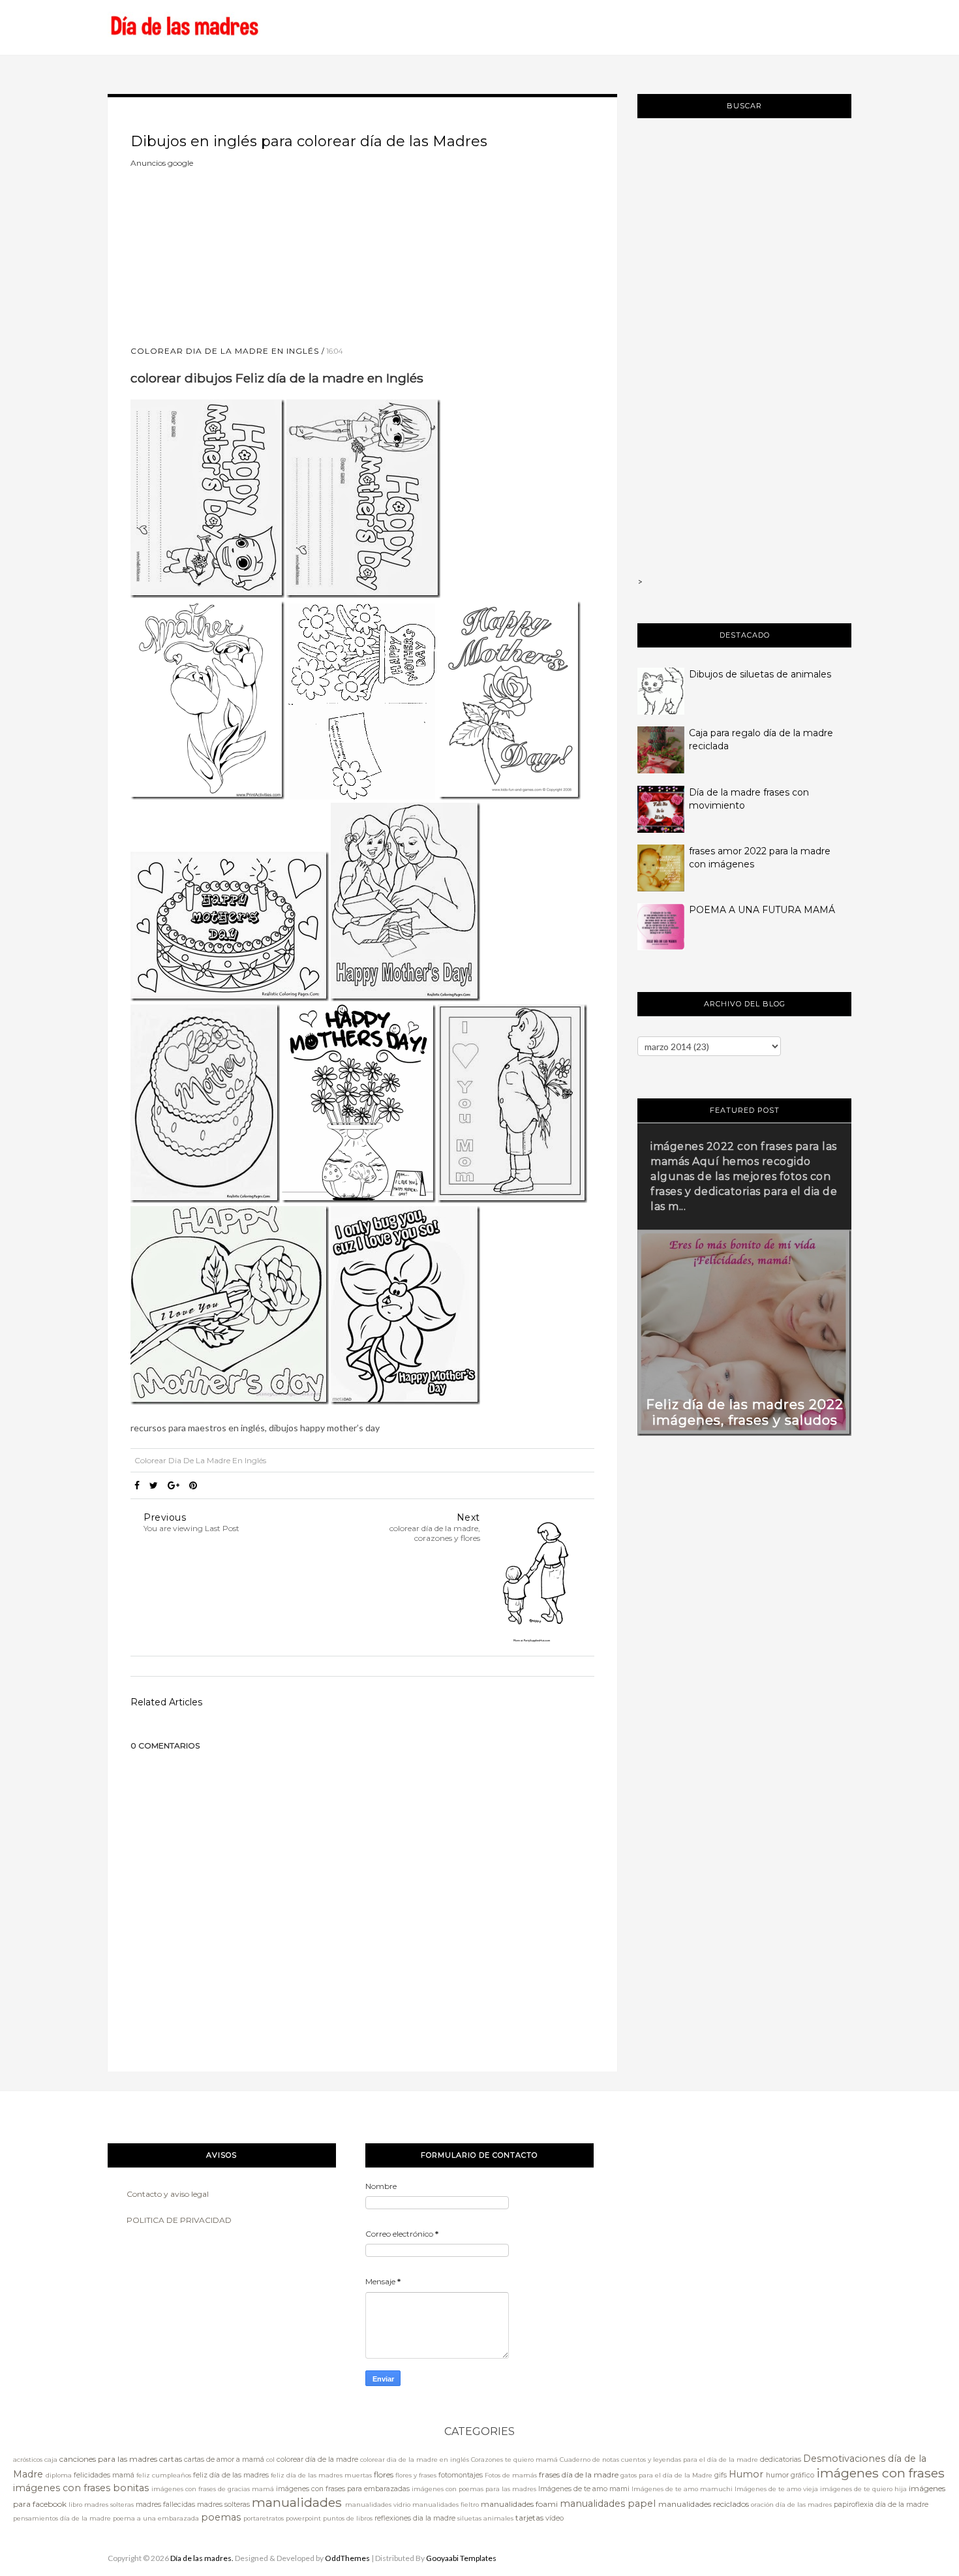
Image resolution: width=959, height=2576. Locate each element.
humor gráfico (790, 2475)
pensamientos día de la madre (62, 2518)
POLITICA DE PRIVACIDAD (179, 2220)
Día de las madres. (202, 2558)
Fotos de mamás (511, 2475)
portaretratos (264, 2518)
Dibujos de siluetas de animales (760, 674)
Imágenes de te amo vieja (776, 2489)
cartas (171, 2459)
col (270, 2460)
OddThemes (347, 2558)
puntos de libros (348, 2518)
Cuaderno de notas (589, 2460)
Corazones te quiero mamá (514, 2460)
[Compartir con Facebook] (137, 1485)
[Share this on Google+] (174, 1485)
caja (51, 2460)
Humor (746, 2474)
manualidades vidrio (378, 2505)
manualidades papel (608, 2504)
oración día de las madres (791, 2505)
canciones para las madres (108, 2459)
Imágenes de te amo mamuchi (682, 2489)
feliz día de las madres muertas (321, 2475)
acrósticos (28, 2460)
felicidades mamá (104, 2475)
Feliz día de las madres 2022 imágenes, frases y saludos (745, 1412)
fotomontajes (461, 2475)
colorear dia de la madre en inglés (225, 351)
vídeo (555, 2518)
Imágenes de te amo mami (584, 2489)
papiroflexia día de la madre (881, 2505)
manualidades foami (519, 2504)
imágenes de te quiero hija (863, 2489)
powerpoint (303, 2518)
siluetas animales (485, 2518)
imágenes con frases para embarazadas (343, 2489)
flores (384, 2475)
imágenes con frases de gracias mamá (213, 2489)
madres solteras (223, 2505)
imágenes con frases (880, 2473)
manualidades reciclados (704, 2504)
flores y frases (416, 2475)
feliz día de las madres (231, 2475)
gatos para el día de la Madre (666, 2475)
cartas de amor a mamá (224, 2460)
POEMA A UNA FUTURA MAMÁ (762, 910)
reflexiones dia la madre (415, 2518)
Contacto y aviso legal (168, 2194)
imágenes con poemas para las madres (474, 2489)
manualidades (297, 2502)
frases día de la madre (579, 2475)
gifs (721, 2475)
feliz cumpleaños (164, 2475)
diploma (59, 2475)
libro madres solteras (101, 2505)
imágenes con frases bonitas (81, 2488)
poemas (221, 2517)
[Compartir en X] (154, 1485)
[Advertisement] (228, 251)
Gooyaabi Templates (461, 2558)
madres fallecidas (165, 2505)
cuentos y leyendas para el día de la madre (690, 2460)
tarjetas (529, 2518)
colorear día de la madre (317, 2460)
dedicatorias (781, 2460)
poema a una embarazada (156, 2518)
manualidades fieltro (446, 2505)
